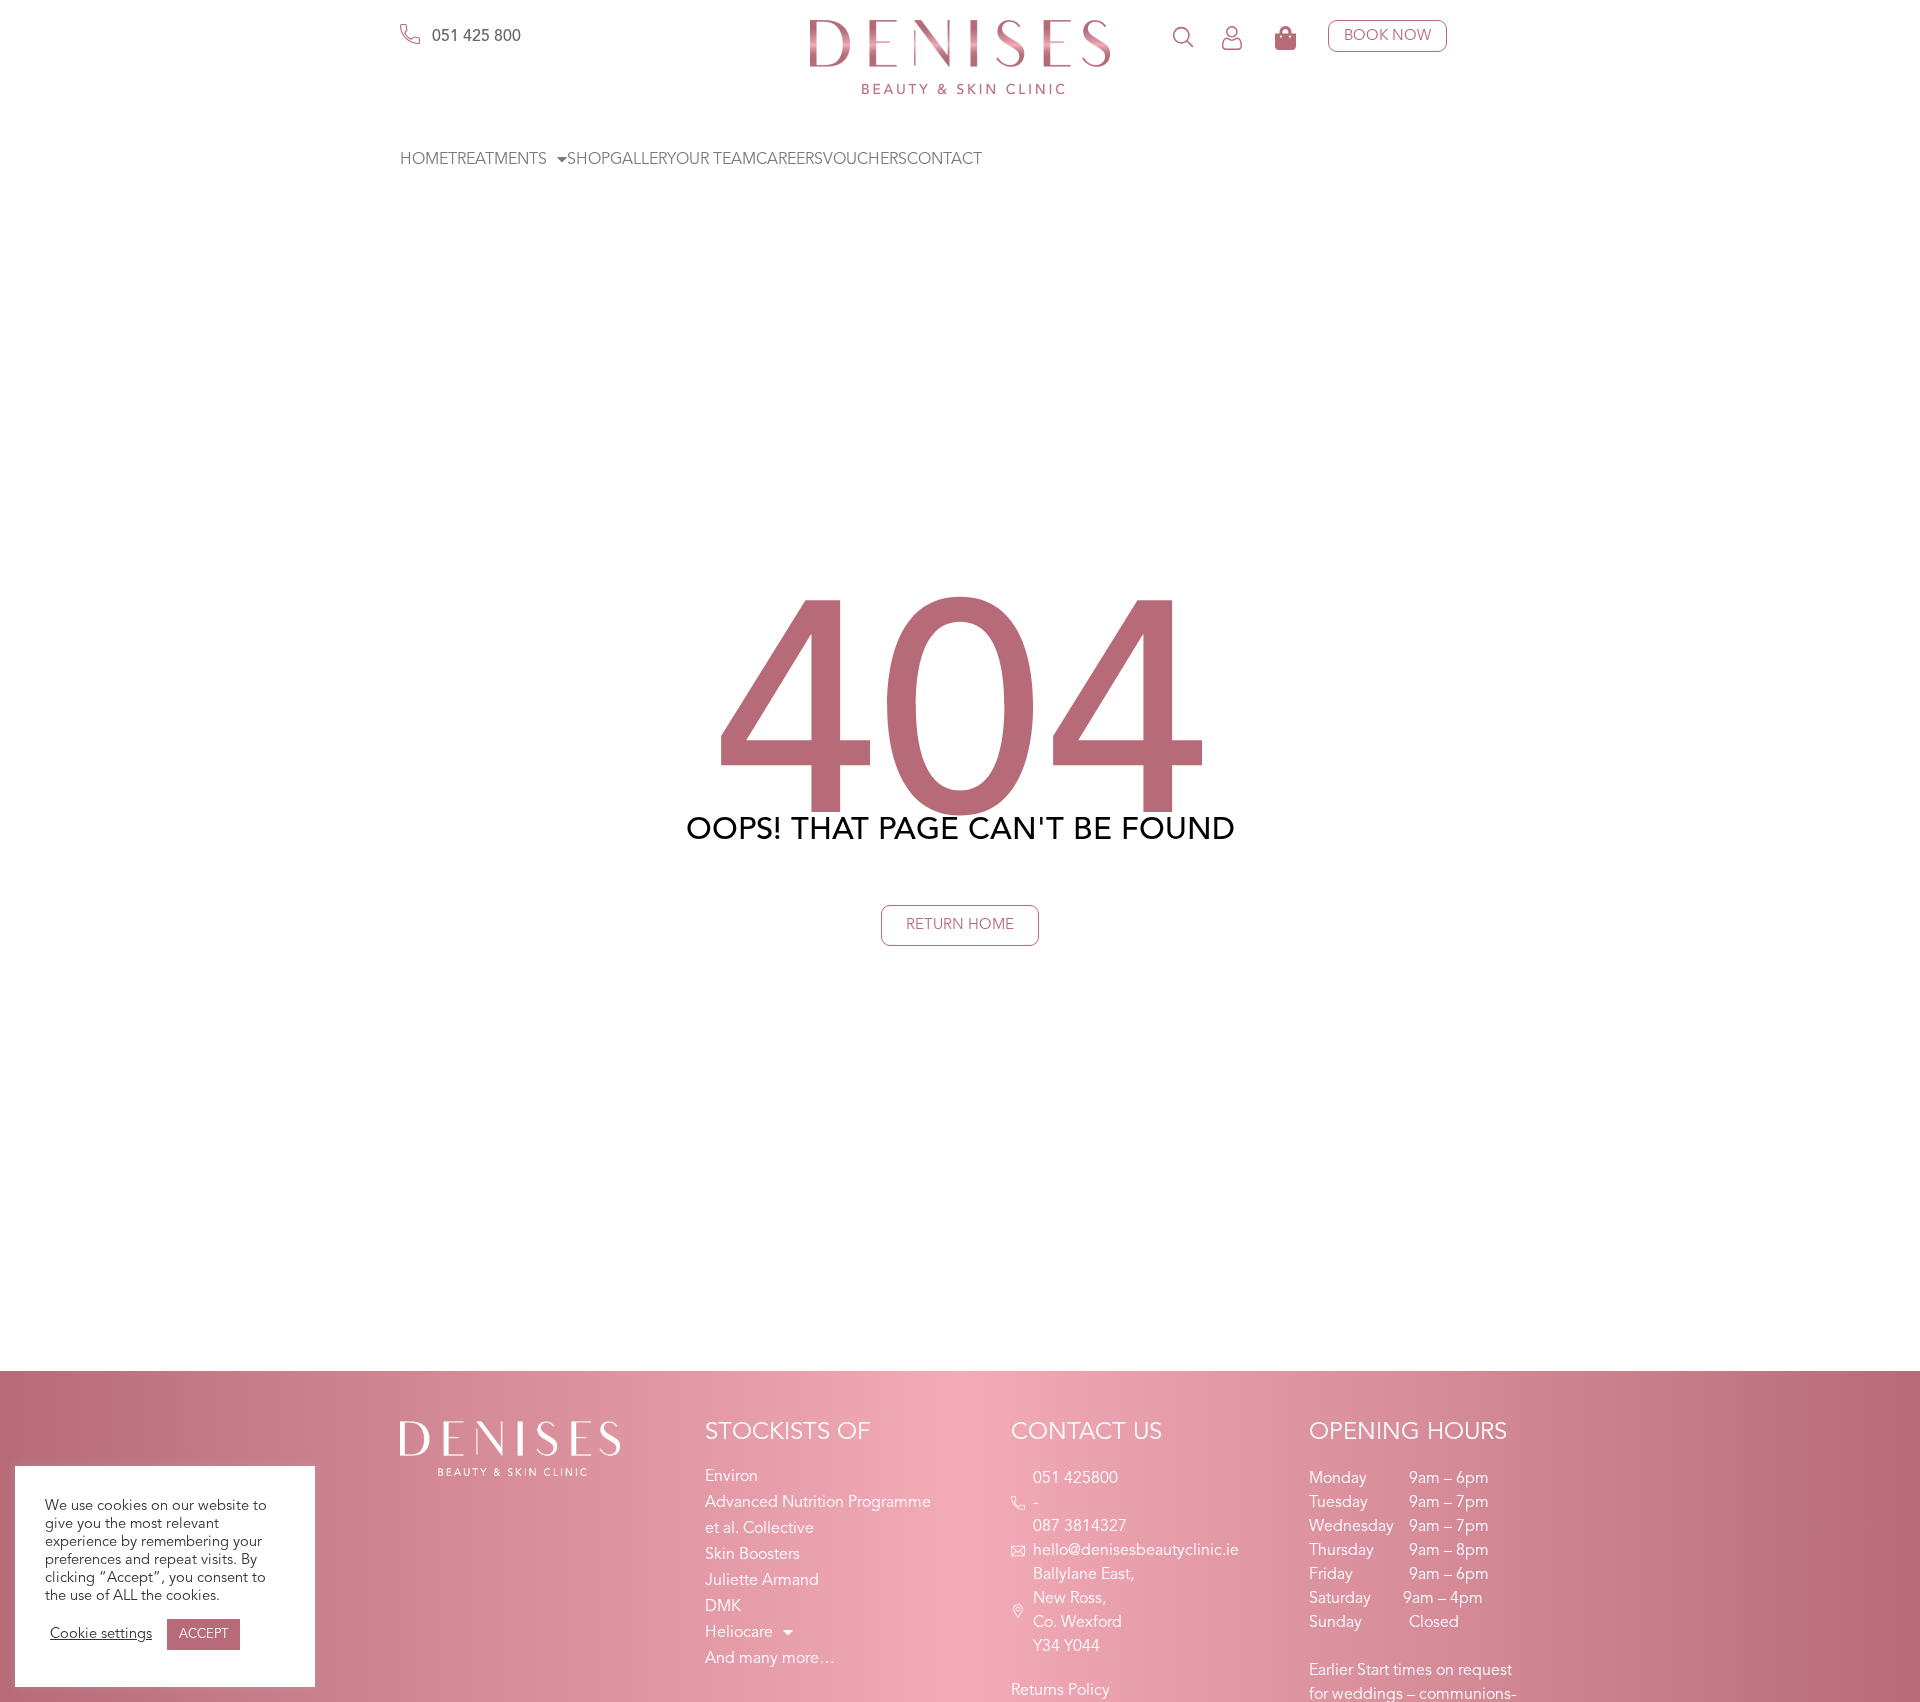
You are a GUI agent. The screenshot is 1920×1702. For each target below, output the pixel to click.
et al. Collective (759, 1529)
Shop (588, 160)
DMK (723, 1607)
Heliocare (739, 1633)
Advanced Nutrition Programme (818, 1503)
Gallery (643, 160)
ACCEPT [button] (203, 1634)
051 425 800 (476, 37)
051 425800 (1075, 1479)
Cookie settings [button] (101, 1634)
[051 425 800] (410, 34)
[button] (1183, 36)
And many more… (770, 1659)
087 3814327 (1080, 1527)
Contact (944, 160)
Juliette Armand (762, 1581)
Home (424, 160)
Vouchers (865, 160)
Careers (789, 160)
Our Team (716, 160)
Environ (731, 1477)
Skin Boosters (752, 1555)
